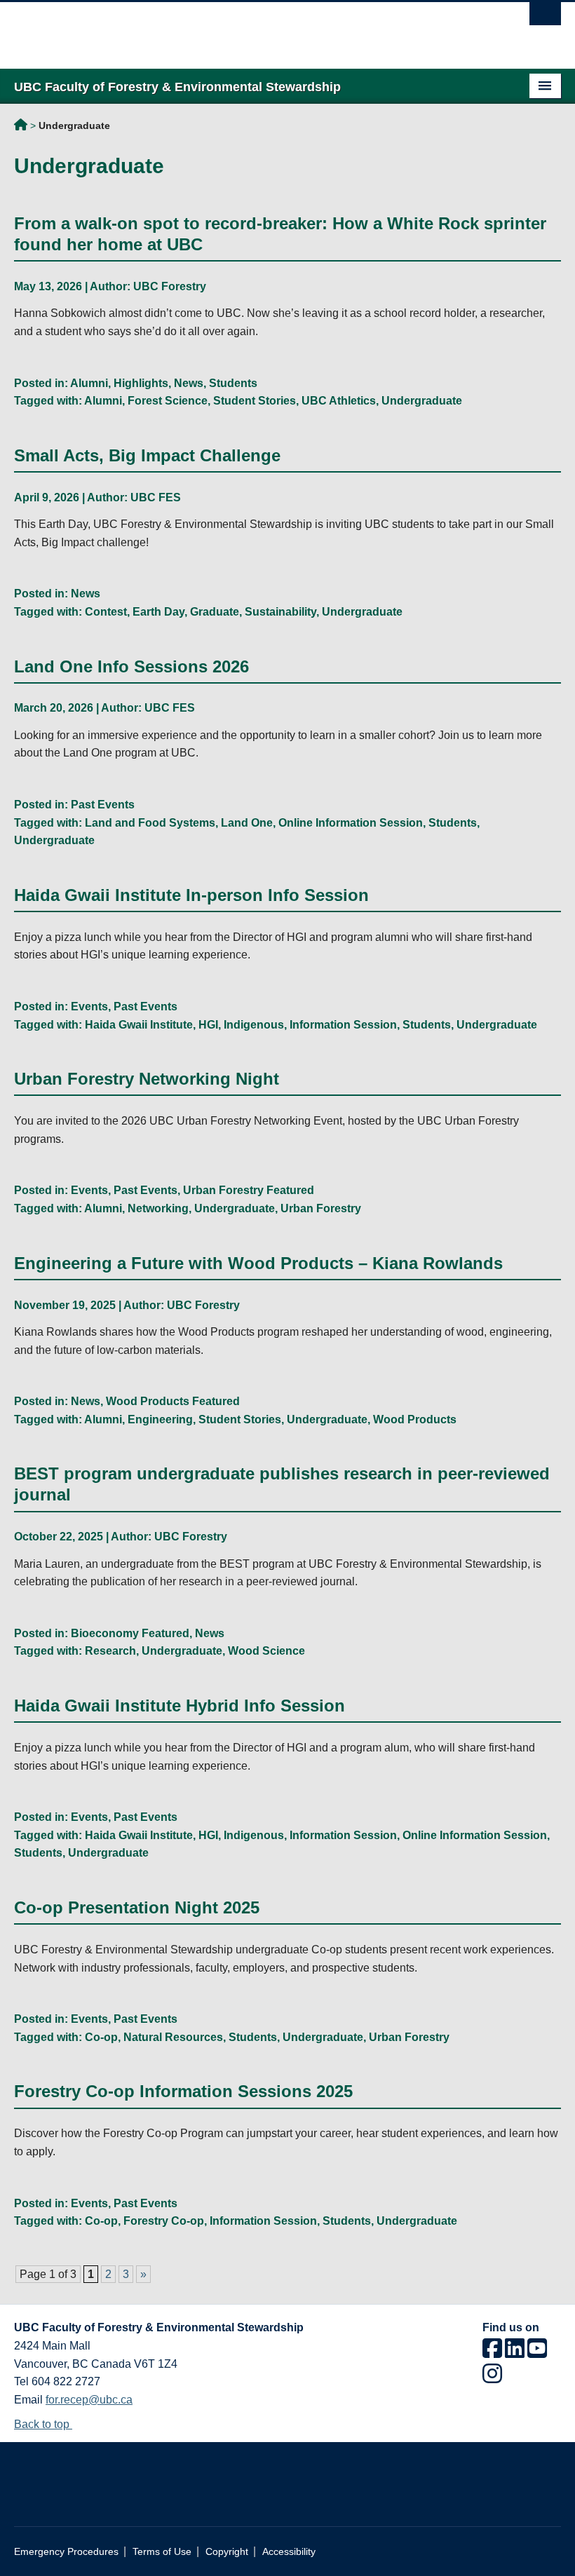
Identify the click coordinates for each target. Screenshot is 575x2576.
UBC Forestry (170, 286)
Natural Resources (173, 2037)
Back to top (43, 2424)
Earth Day (158, 612)
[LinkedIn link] (515, 2353)
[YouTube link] (537, 2353)
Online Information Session (351, 823)
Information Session (343, 1025)
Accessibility (289, 2552)
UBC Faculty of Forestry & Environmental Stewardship (21, 127)
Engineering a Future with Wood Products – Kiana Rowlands (258, 1263)
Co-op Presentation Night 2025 (137, 1907)
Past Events (103, 805)
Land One (247, 823)
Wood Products (415, 1419)
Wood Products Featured (173, 1401)
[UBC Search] (545, 18)
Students (233, 383)
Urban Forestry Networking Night (147, 1079)
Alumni (89, 383)
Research (110, 1651)
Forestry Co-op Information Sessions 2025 (183, 2091)
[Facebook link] (492, 2353)
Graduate (215, 612)
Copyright (227, 2552)
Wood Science (266, 1651)
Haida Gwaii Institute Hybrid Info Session (180, 1706)
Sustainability (280, 612)
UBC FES (156, 497)
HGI (208, 1025)
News (189, 383)
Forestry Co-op (164, 2221)
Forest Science (168, 401)
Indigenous (254, 1025)
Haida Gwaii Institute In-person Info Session (191, 895)
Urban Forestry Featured (249, 1190)
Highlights (141, 383)
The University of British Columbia (246, 29)
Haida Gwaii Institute (139, 1025)
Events (89, 1006)
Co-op (101, 2037)
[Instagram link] (492, 2378)
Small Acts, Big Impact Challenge (147, 455)
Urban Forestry (321, 1208)
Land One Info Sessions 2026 (131, 666)
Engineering (160, 1419)
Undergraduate (422, 401)
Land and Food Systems (150, 823)
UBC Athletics (339, 401)
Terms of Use (162, 2552)
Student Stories (255, 401)
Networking (158, 1208)
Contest (106, 612)
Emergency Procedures (66, 2552)
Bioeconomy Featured (130, 1633)
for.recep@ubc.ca (89, 2400)
